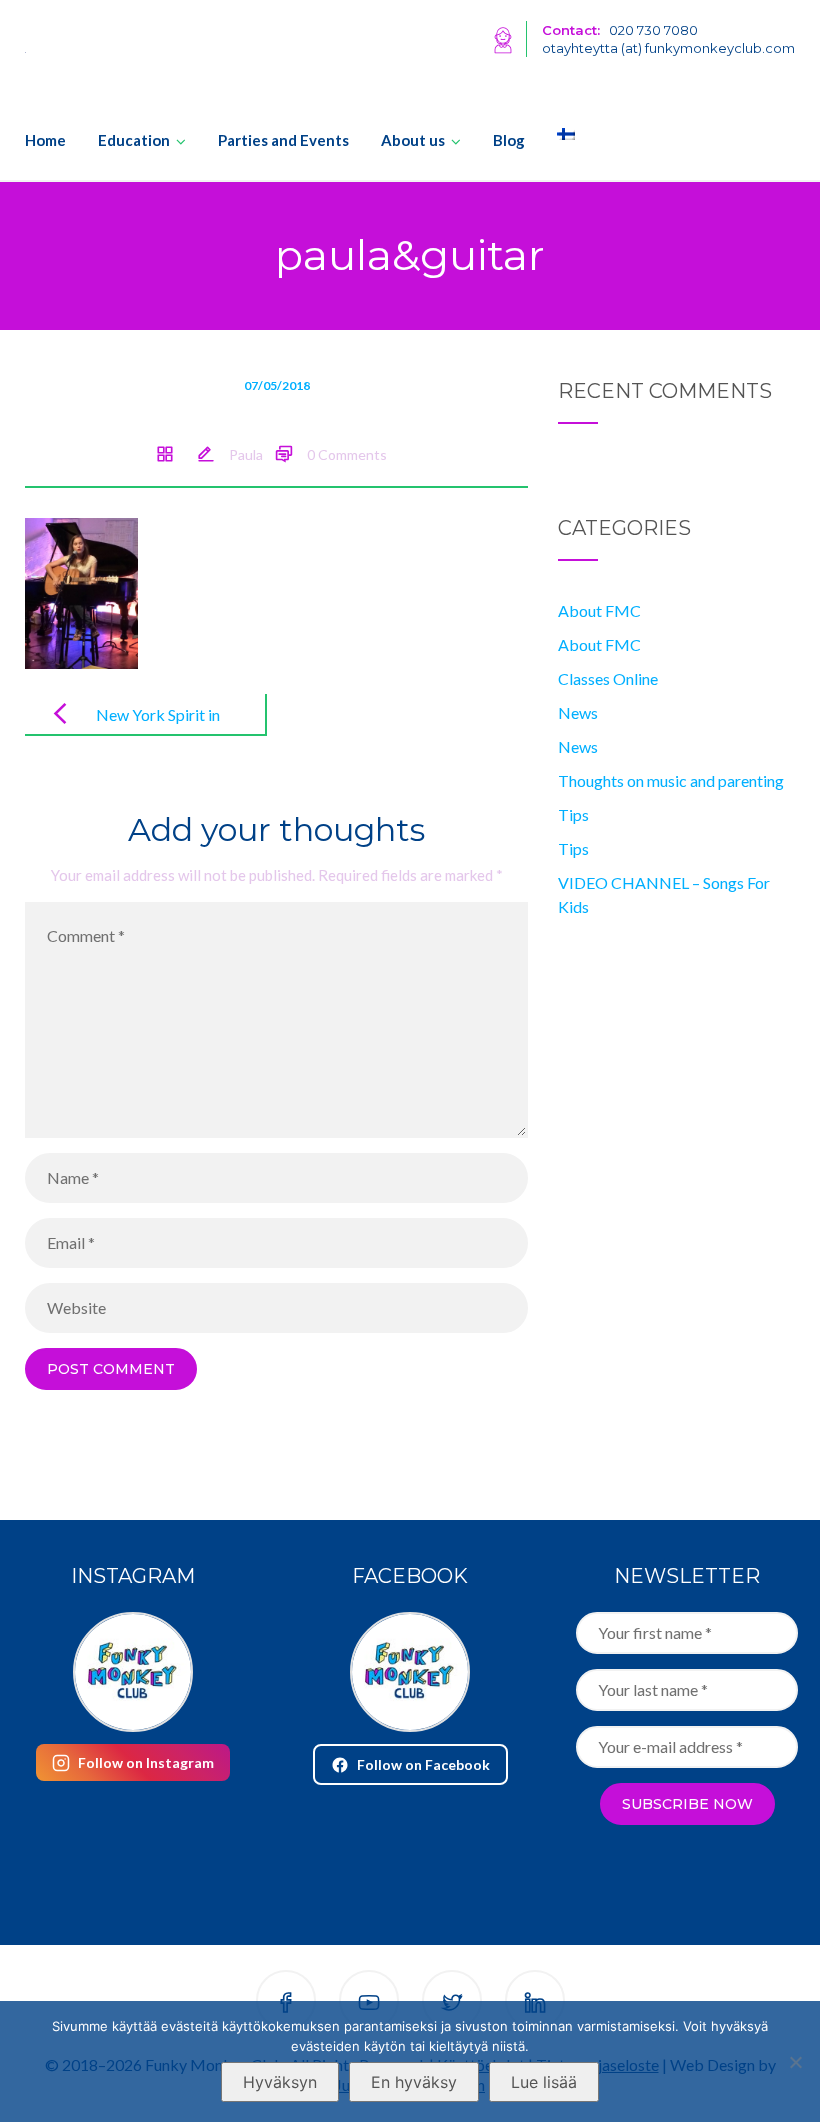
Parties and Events (283, 140)
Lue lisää (544, 2082)
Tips (573, 814)
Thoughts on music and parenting (671, 780)
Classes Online (608, 678)
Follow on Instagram (146, 1762)
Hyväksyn (280, 2082)
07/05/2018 (277, 385)
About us (413, 140)
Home (45, 140)
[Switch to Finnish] (558, 134)
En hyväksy (414, 2082)
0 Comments (347, 454)
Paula (246, 454)
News (578, 712)
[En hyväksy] (795, 2062)
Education (134, 140)
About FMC (599, 610)
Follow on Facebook (423, 1764)
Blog (509, 140)
